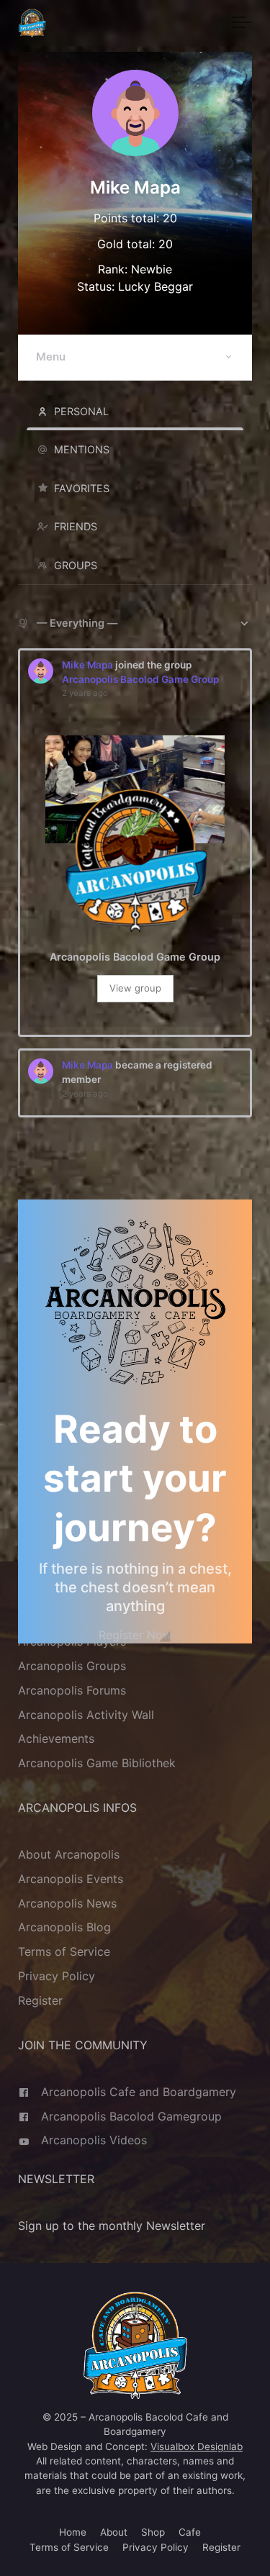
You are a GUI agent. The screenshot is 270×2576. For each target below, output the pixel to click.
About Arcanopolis (69, 1854)
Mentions (82, 449)
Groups (76, 565)
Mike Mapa (87, 665)
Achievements (56, 1738)
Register (40, 2000)
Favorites (82, 488)
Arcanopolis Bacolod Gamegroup (131, 2116)
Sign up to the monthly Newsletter (112, 2226)
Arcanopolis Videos (94, 2140)
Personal (81, 411)
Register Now (135, 1635)
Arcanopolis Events (71, 1879)
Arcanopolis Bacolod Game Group (140, 679)
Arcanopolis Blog (64, 1928)
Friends (76, 526)
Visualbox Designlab (197, 2446)
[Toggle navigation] (242, 23)
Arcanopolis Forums (72, 1690)
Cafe (190, 2532)
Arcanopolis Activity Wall (86, 1715)
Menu (51, 357)
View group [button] (135, 988)
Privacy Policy (57, 1976)
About (114, 2532)
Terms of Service (64, 1951)
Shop (153, 2532)
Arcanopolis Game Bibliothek (97, 1763)
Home (73, 2532)
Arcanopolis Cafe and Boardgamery (139, 2092)
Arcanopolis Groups (72, 1666)
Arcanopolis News (67, 1903)
